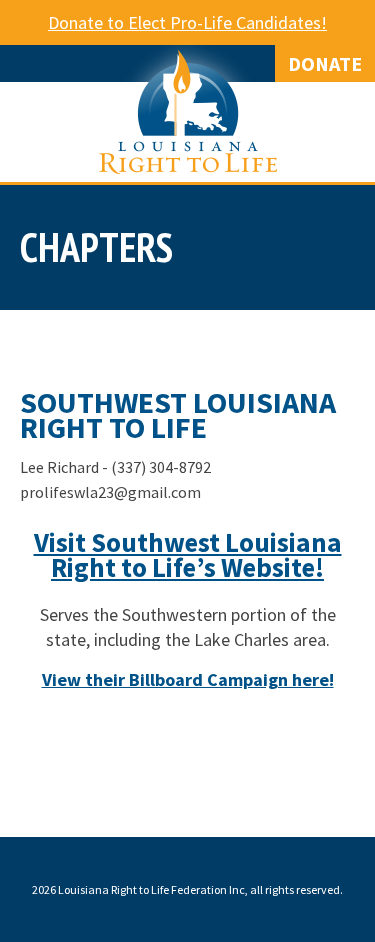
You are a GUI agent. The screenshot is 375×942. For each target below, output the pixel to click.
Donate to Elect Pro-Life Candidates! (187, 22)
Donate (325, 63)
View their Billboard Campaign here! (188, 679)
